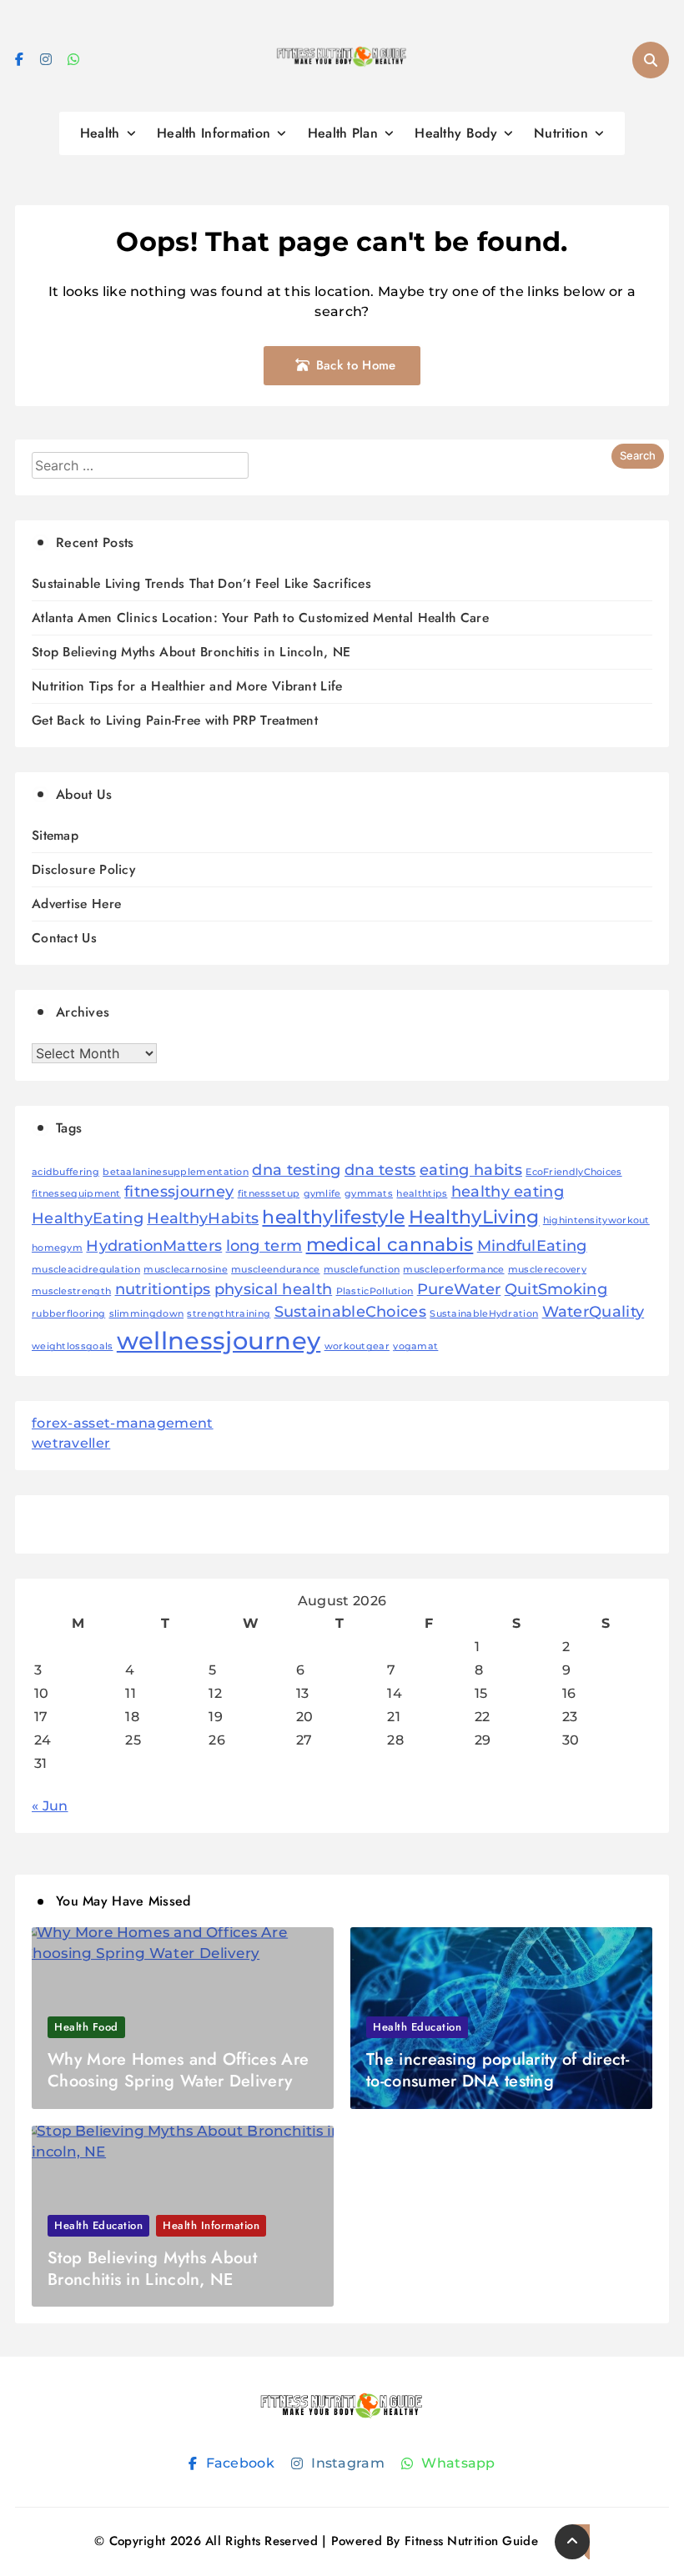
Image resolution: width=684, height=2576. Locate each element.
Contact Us (64, 938)
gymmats (369, 1194)
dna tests (380, 1170)
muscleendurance (276, 1270)
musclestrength (71, 1291)
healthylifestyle (333, 1217)
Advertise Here (76, 904)
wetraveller (71, 1443)
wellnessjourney (219, 1341)
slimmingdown (147, 1314)
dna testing (296, 1170)
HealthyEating (88, 1218)
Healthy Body (456, 133)
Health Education (417, 2027)
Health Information (214, 133)
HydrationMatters (154, 1245)
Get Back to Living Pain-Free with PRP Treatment (175, 720)
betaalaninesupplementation (176, 1172)
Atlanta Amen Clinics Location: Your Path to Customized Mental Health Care (260, 618)
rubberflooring (68, 1314)
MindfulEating (532, 1245)
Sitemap (55, 835)
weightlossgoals (73, 1346)
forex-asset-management (123, 1423)
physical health (274, 1289)
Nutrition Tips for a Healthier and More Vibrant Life (187, 686)
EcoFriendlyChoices (573, 1172)
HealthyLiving (474, 1217)
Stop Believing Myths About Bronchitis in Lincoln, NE (191, 652)
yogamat (415, 1346)
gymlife (322, 1194)
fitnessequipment (76, 1194)
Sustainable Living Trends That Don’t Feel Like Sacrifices (201, 583)
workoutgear (357, 1346)
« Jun (50, 1806)
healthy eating (508, 1191)
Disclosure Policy (83, 869)
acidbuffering (65, 1172)
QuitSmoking (556, 1289)
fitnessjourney (179, 1191)
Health (100, 133)
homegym (57, 1248)
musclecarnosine (186, 1270)
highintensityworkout (596, 1220)
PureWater (459, 1289)
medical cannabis (390, 1244)
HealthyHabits (203, 1218)
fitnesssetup (269, 1194)
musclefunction (362, 1270)
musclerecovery (547, 1270)
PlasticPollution (375, 1291)
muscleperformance (453, 1270)
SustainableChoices (350, 1311)
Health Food (86, 2027)
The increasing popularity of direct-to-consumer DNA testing (498, 2070)
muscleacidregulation (86, 1270)
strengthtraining (229, 1314)
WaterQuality (593, 1311)
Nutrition (561, 133)
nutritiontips (163, 1289)
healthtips (422, 1194)
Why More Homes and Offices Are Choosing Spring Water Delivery (178, 2070)
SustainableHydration (484, 1314)
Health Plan (343, 133)
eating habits (471, 1170)
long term (264, 1245)
